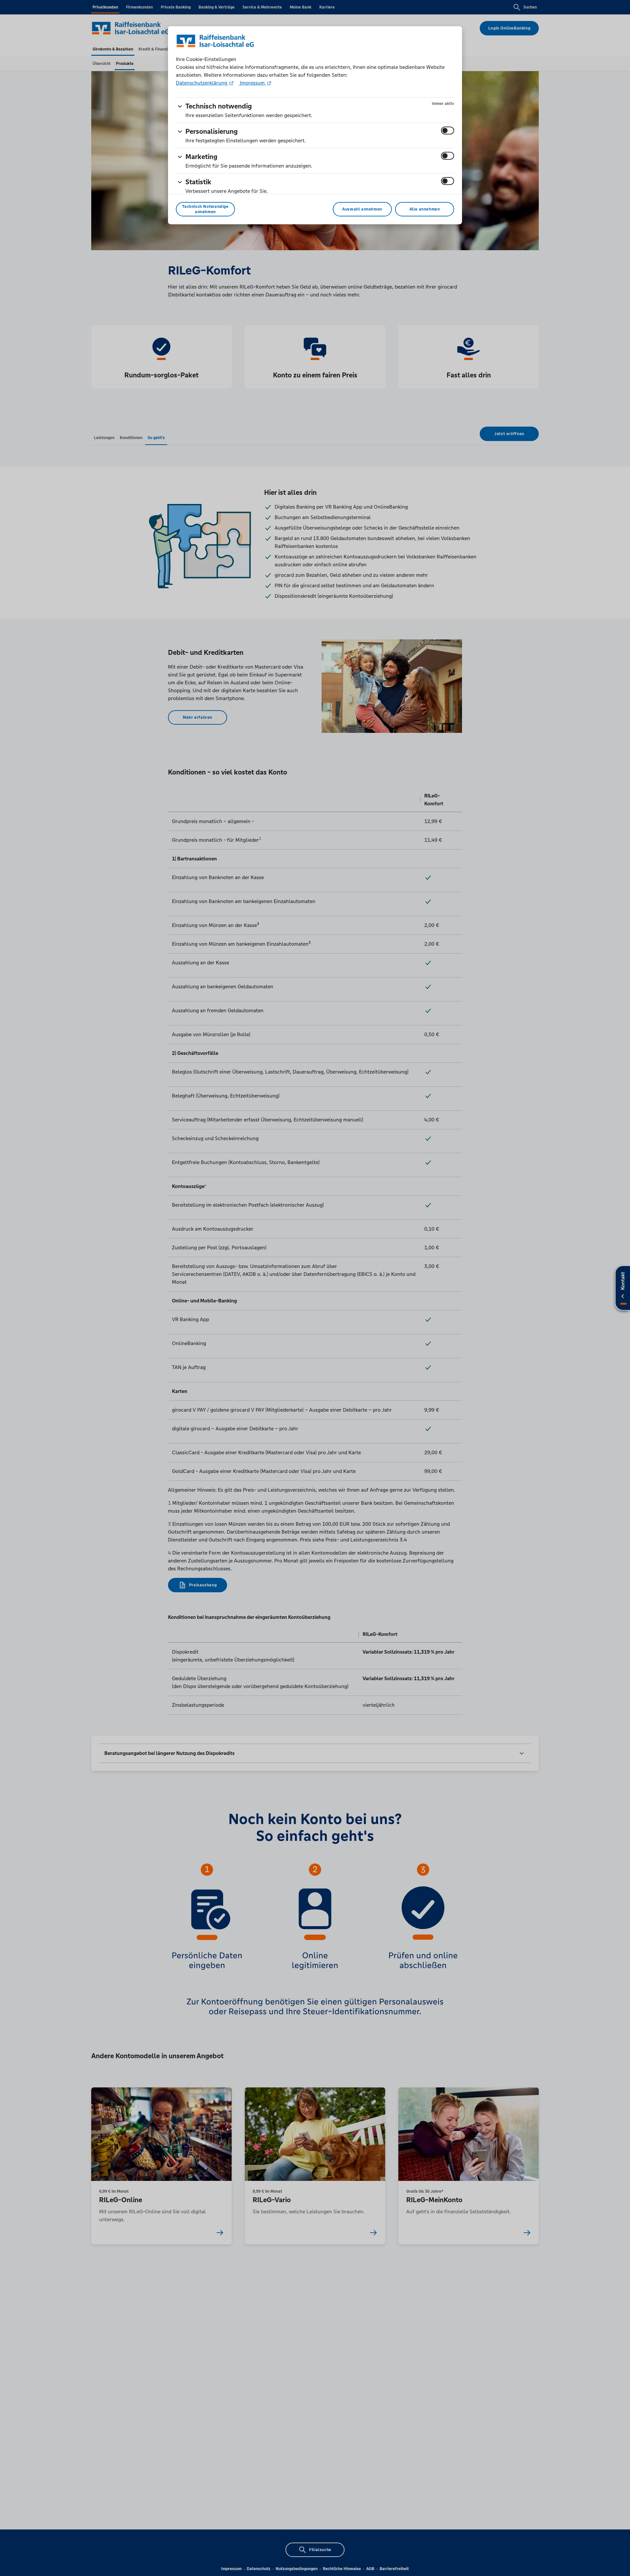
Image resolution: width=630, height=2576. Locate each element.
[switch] (448, 131)
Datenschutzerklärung (202, 83)
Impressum (252, 83)
